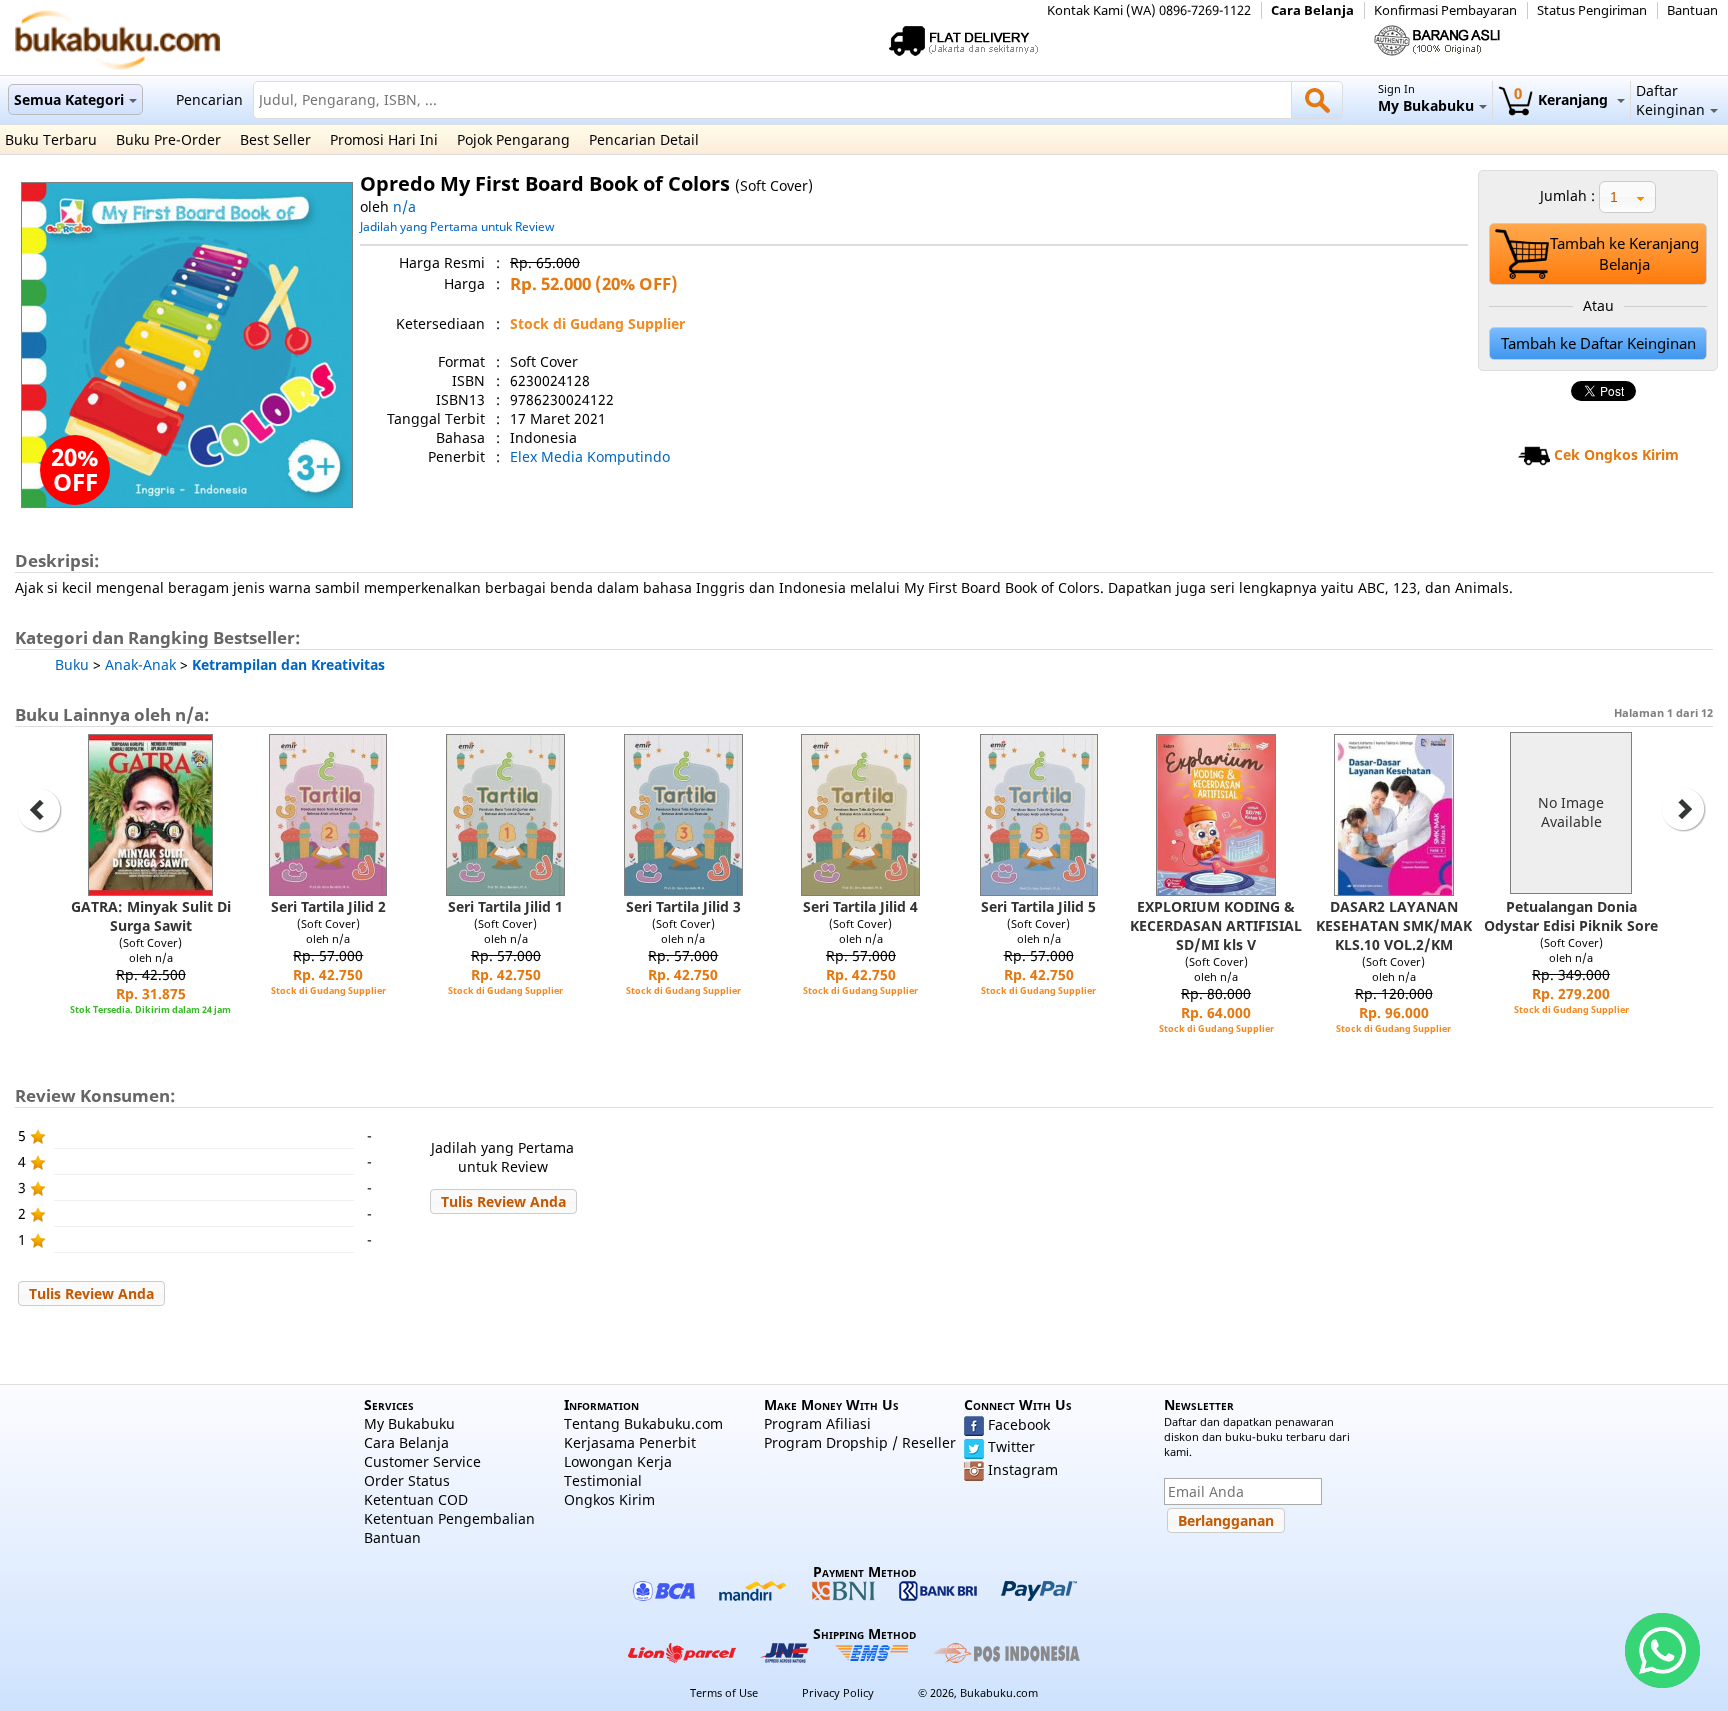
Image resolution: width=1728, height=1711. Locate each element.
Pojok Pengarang (513, 139)
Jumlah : (1567, 195)
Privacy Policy (838, 1692)
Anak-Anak (140, 664)
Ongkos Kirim (609, 1499)
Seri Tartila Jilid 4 (860, 906)
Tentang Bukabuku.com (643, 1423)
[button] (503, 1201)
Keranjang (1563, 99)
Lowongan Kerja (618, 1461)
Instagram (1023, 1469)
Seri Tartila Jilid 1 (505, 906)
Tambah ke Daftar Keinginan (1598, 343)
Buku (72, 664)
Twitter (1011, 1446)
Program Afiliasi (817, 1423)
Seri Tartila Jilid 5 (1038, 906)
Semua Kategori (69, 99)
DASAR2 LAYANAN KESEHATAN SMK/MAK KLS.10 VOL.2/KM (1394, 925)
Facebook (1019, 1424)
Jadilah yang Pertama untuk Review (457, 226)
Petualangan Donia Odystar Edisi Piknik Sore (1571, 916)
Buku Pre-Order (168, 139)
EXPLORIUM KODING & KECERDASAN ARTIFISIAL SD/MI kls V (1216, 925)
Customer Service (422, 1461)
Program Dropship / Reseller (860, 1442)
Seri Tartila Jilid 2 (328, 906)
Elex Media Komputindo (590, 456)
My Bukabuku (409, 1423)
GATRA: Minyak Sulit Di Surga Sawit (151, 916)
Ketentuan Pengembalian (449, 1518)
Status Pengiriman (1592, 10)
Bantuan (1692, 10)
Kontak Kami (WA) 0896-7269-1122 (1149, 10)
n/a (404, 206)
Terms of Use (724, 1692)
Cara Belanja (1312, 10)
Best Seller (275, 139)
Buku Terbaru (51, 139)
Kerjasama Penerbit (630, 1442)
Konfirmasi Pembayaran (1445, 10)
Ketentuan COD (416, 1499)
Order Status (407, 1480)
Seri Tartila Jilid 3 (683, 906)
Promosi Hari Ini (384, 139)
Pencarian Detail (644, 139)
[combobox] (1627, 197)
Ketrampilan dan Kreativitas (288, 664)
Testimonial (603, 1480)
